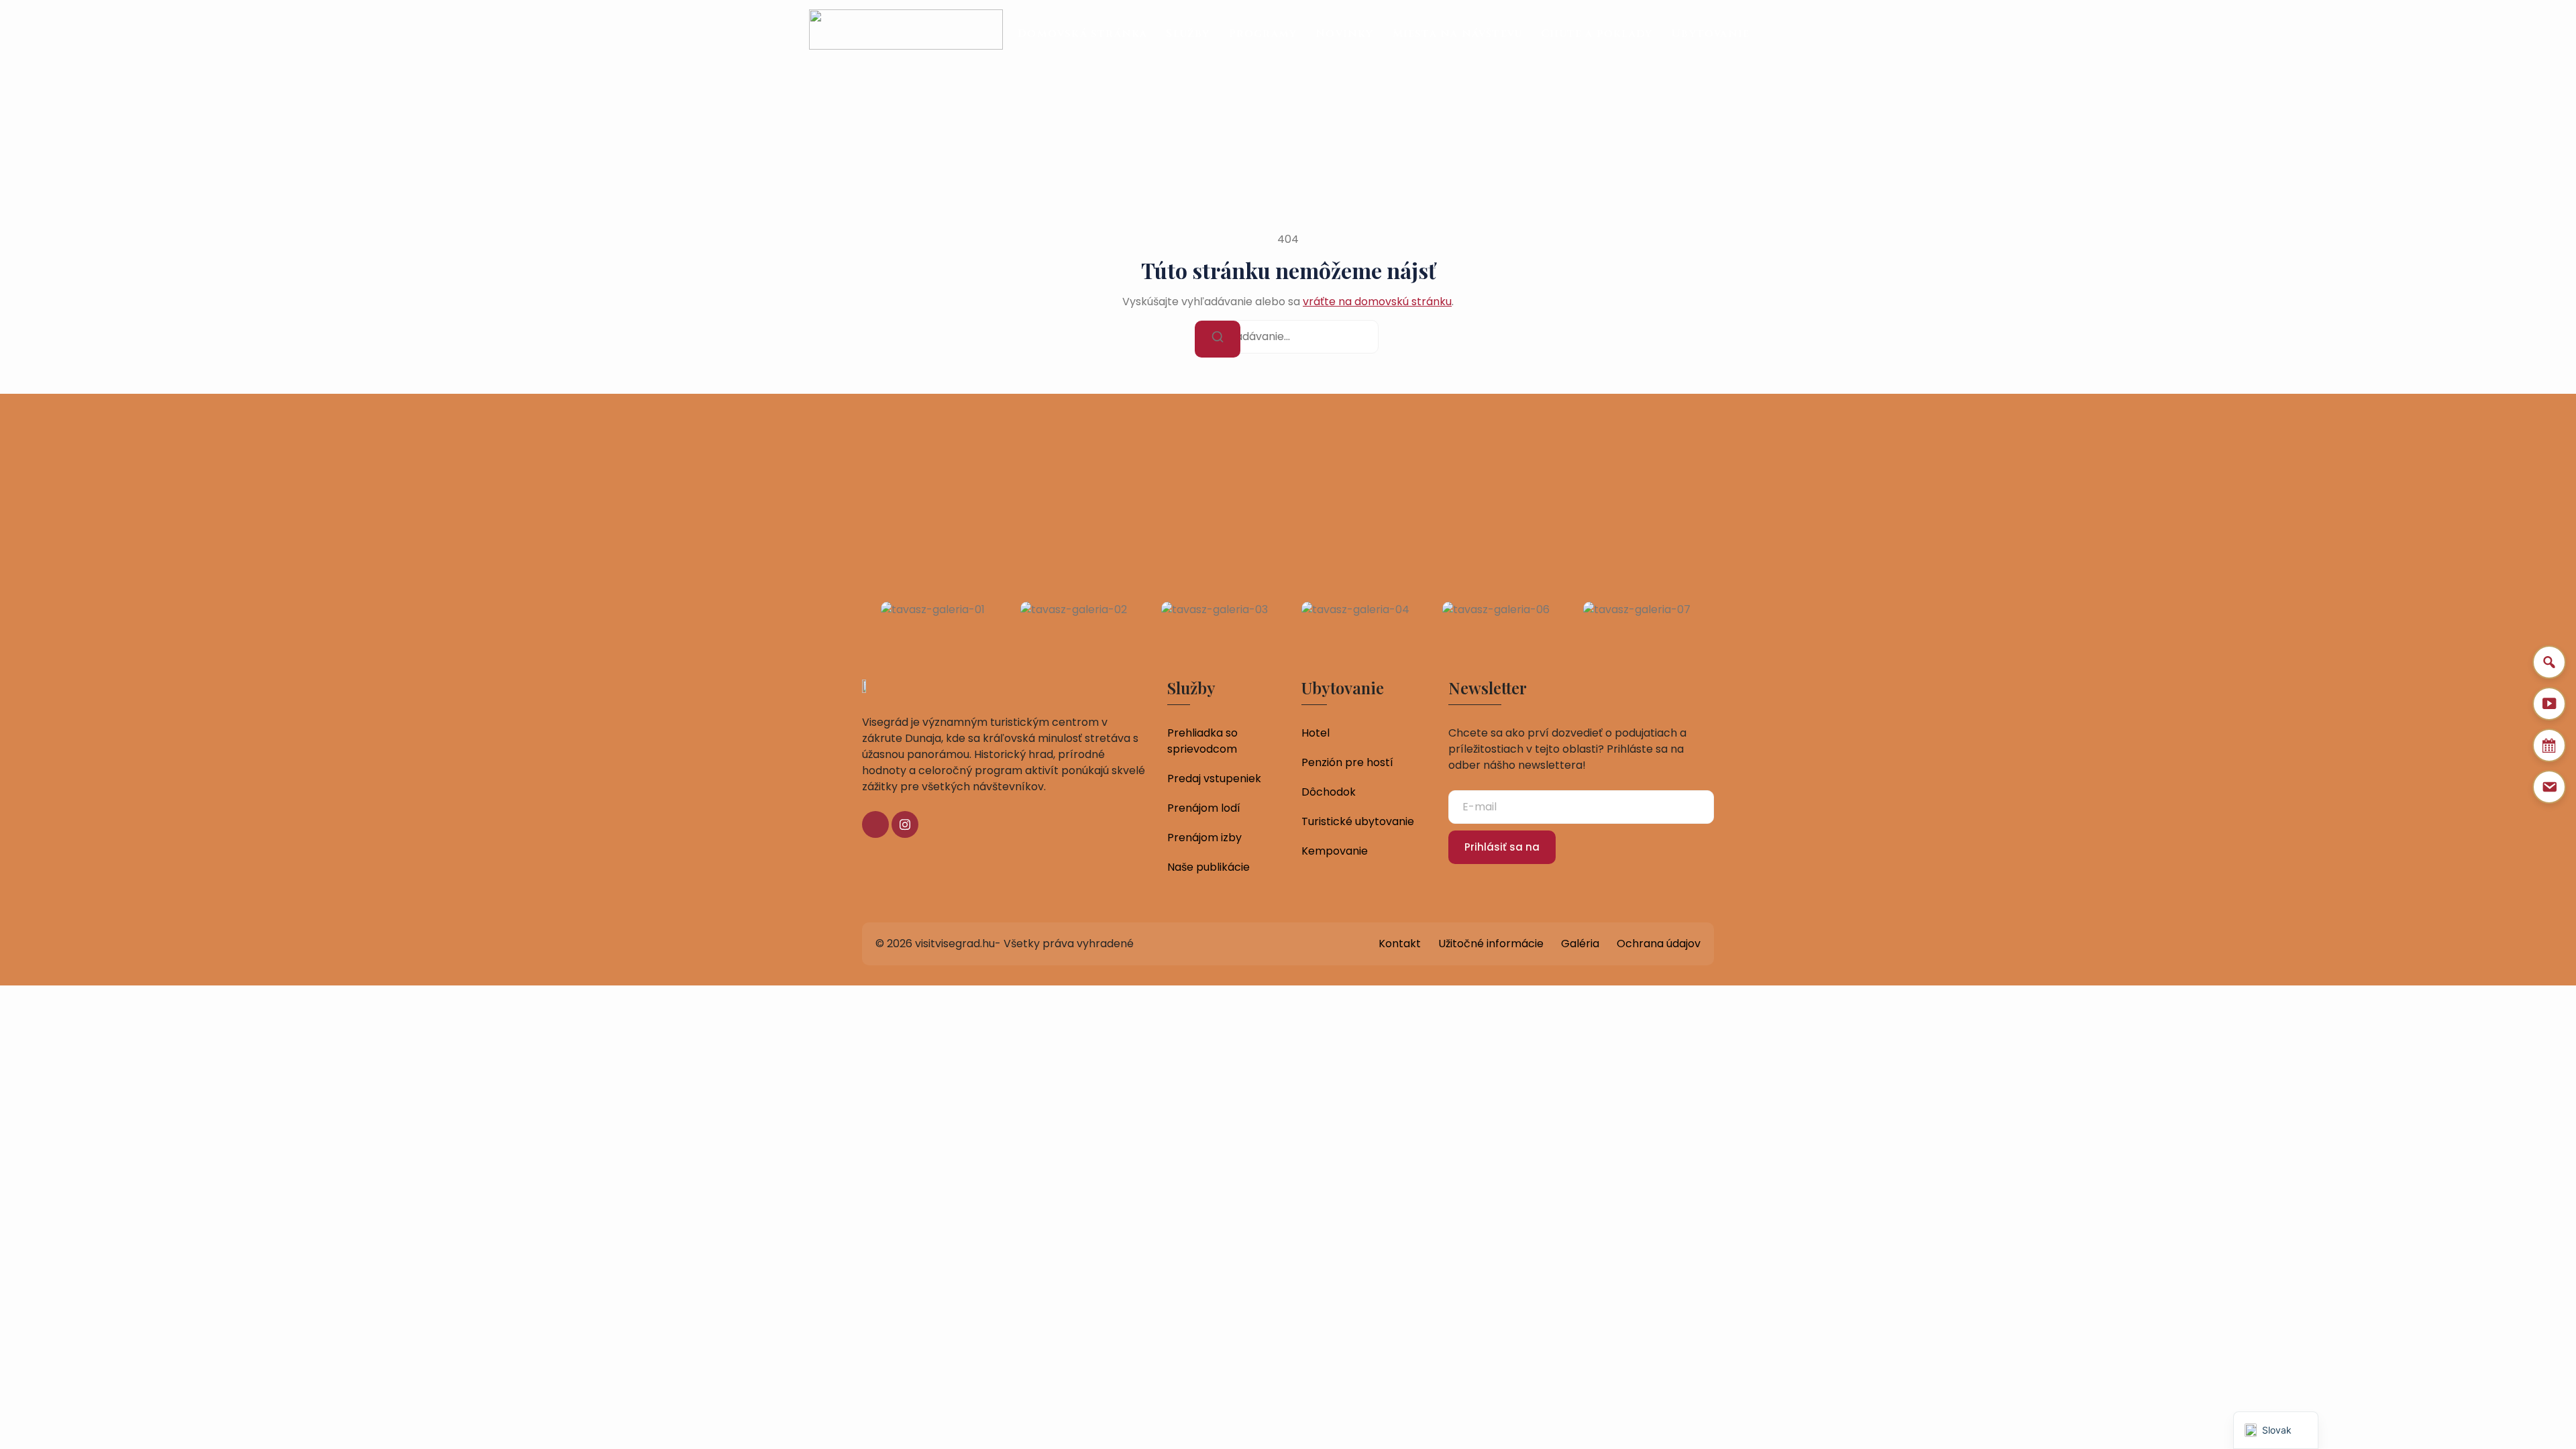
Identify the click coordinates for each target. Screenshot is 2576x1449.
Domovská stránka (1082, 34)
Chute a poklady (1597, 34)
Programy (1263, 34)
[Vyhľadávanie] (1218, 339)
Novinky (1344, 34)
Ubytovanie (1710, 34)
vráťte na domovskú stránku (1377, 302)
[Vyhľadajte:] (1288, 337)
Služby (1188, 34)
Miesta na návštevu (1458, 34)
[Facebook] (875, 824)
